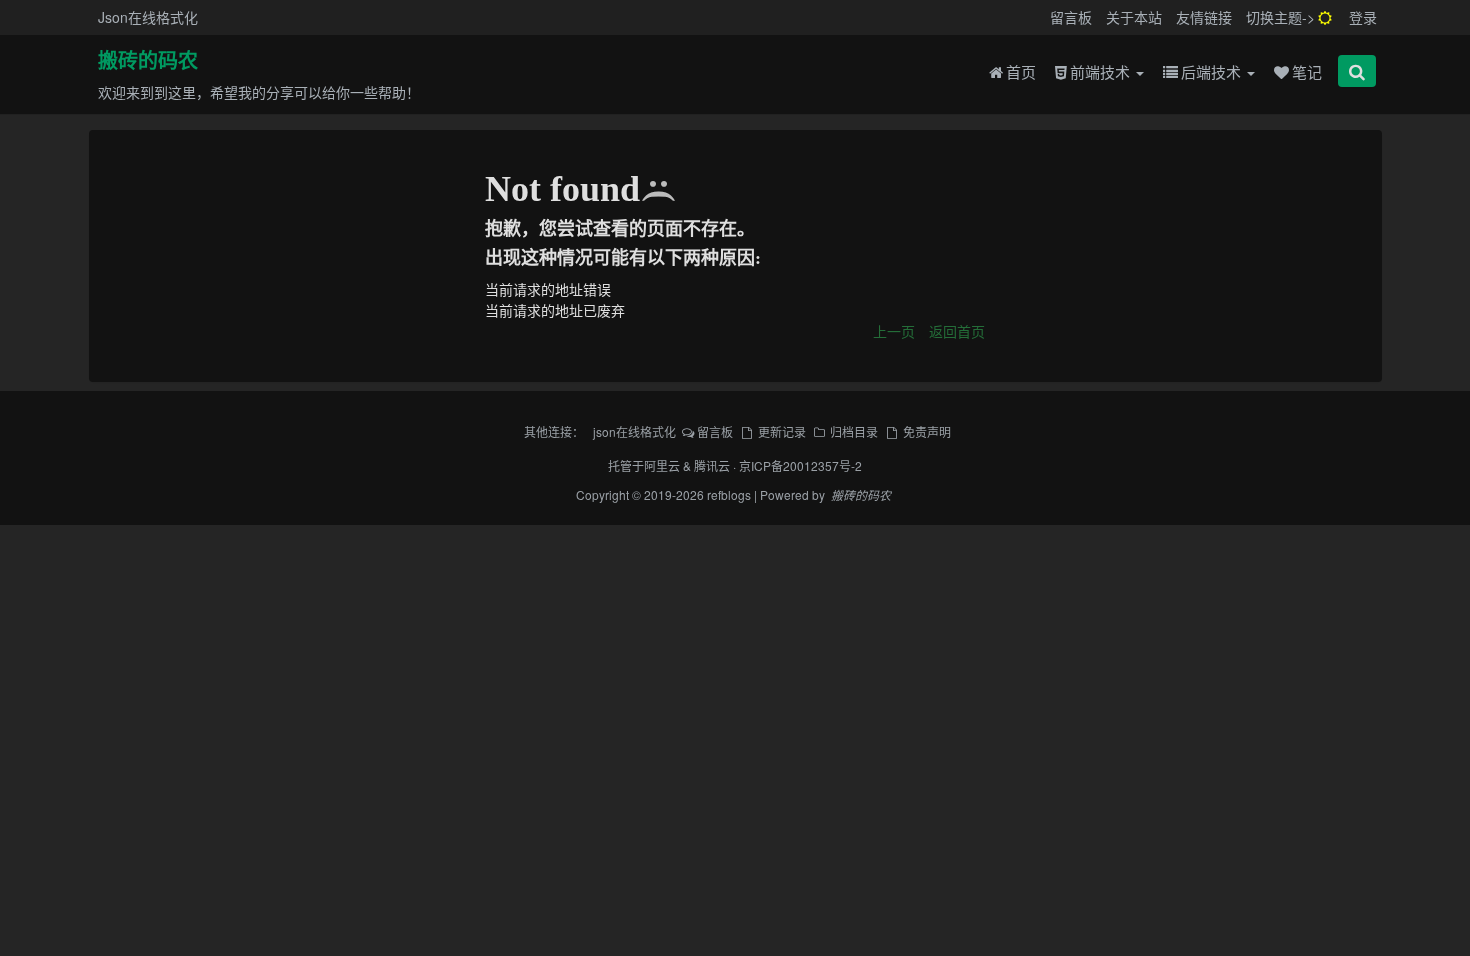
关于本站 (1134, 17)
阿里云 (662, 465)
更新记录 (781, 431)
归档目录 (854, 431)
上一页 (894, 331)
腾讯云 (712, 465)
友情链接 (1204, 17)
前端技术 (1102, 71)
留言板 (1071, 17)
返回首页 (957, 331)
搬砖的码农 (148, 61)
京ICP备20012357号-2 (800, 465)
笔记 (1307, 71)
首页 (1021, 71)
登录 (1363, 17)
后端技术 (1213, 71)
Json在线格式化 (148, 17)
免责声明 (926, 431)
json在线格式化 (634, 431)
